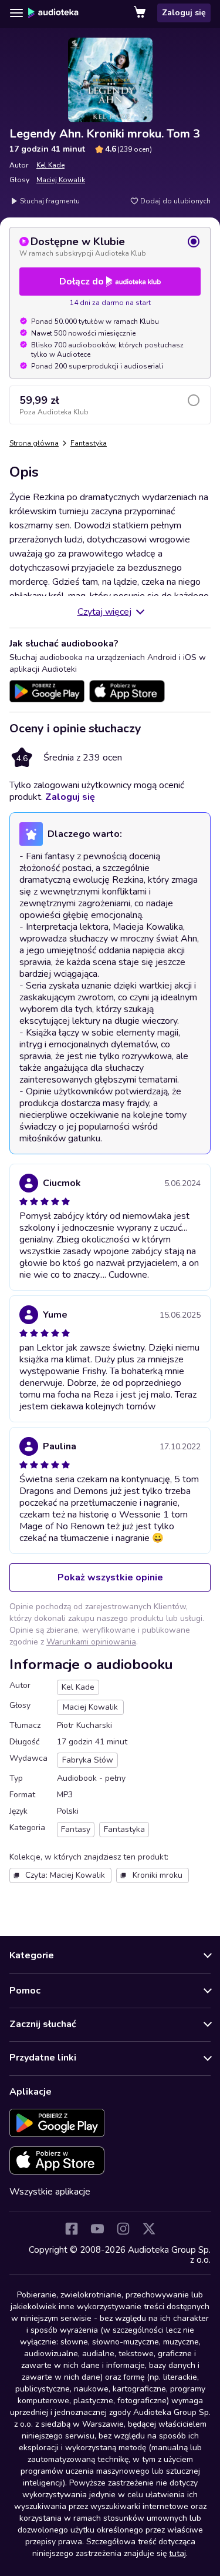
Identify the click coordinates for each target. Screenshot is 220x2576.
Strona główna (34, 443)
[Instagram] (123, 2229)
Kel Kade (50, 165)
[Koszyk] (141, 13)
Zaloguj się (184, 13)
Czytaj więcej (104, 612)
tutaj (177, 2553)
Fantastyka (89, 443)
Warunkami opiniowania (91, 1642)
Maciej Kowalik (61, 180)
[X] (149, 2229)
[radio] (110, 246)
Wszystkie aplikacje (50, 2192)
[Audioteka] (53, 13)
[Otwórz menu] (16, 13)
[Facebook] (72, 2229)
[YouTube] (97, 2229)
